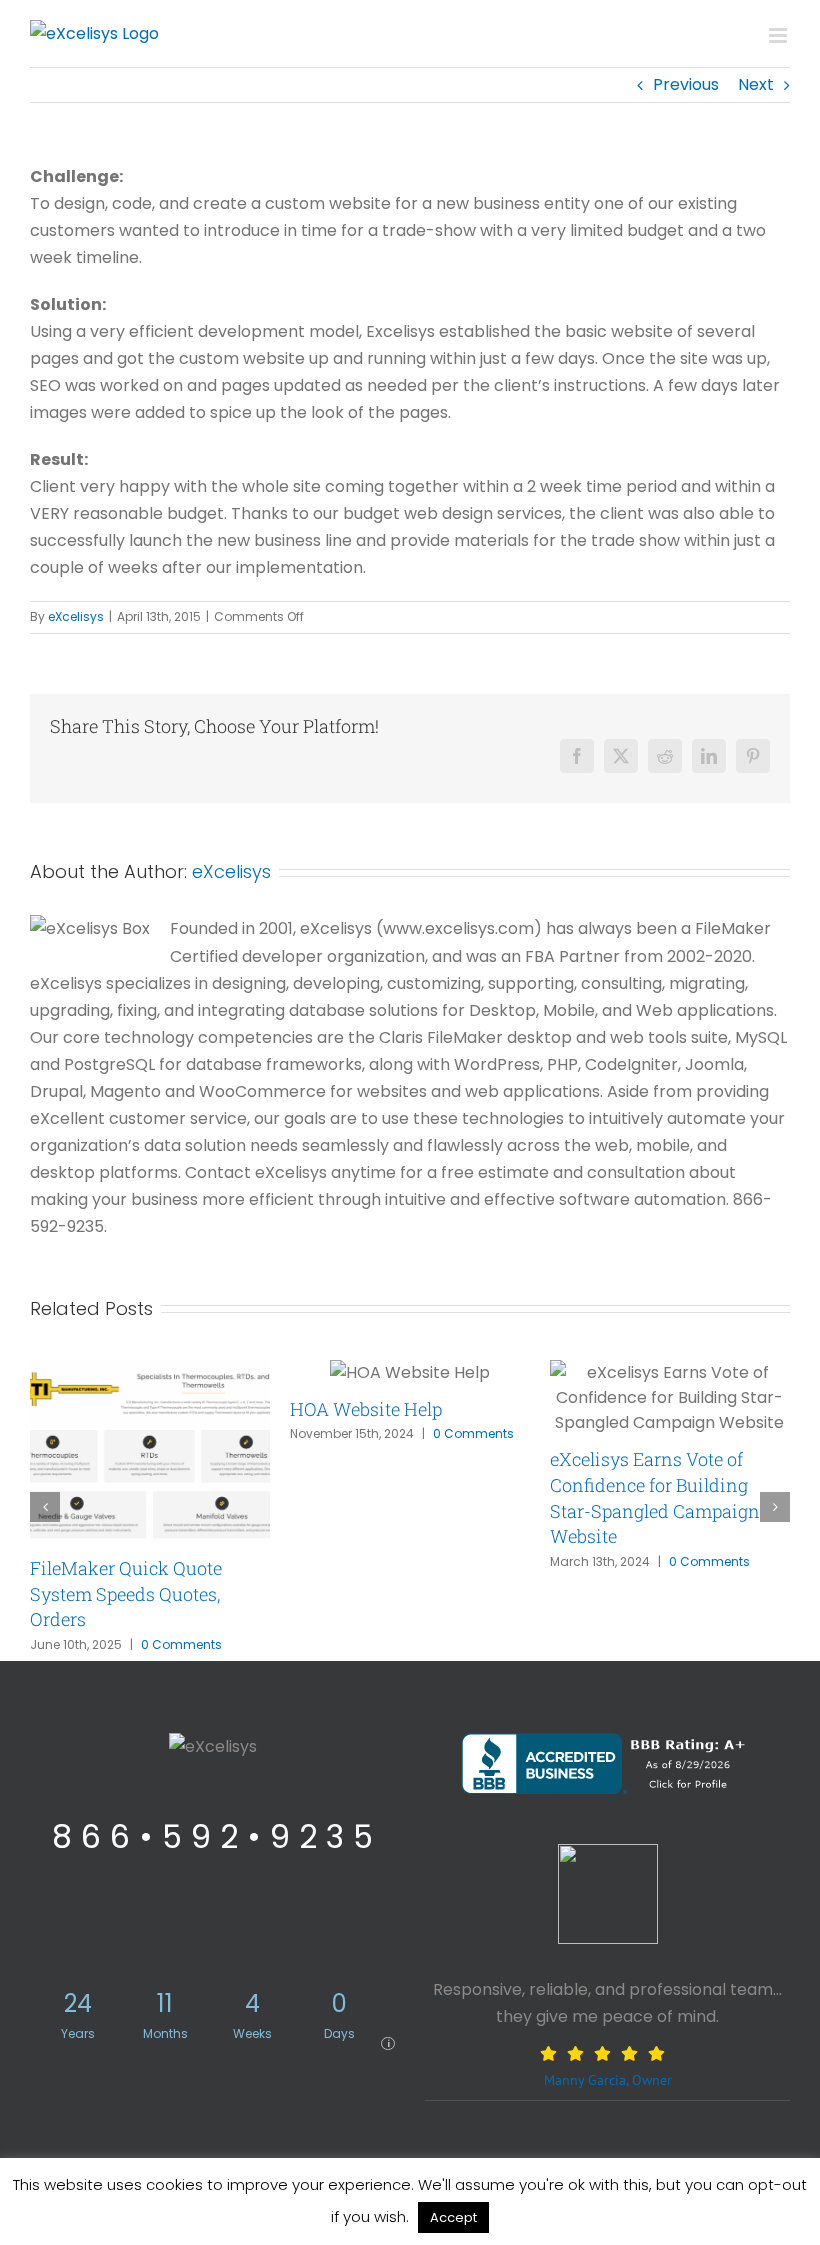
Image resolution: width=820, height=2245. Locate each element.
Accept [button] (453, 2217)
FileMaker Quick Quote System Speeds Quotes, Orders (126, 1593)
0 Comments (181, 1644)
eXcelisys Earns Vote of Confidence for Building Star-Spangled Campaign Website (655, 1497)
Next (756, 84)
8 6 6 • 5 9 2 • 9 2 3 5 (212, 1836)
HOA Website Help (366, 1409)
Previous (686, 84)
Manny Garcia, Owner (608, 2079)
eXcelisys (76, 616)
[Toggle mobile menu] (779, 35)
